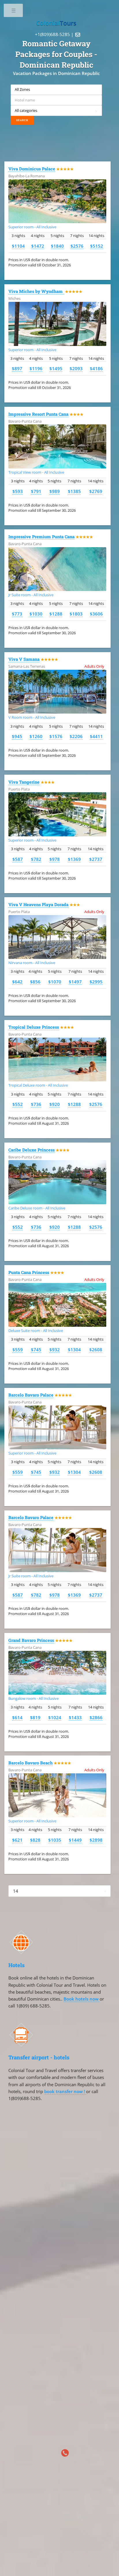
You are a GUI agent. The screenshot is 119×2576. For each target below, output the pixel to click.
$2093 (76, 368)
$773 (17, 614)
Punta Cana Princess (29, 1272)
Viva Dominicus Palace (32, 169)
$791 (36, 491)
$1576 (56, 736)
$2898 (96, 1840)
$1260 (36, 736)
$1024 (55, 1717)
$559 (18, 1350)
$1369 (74, 859)
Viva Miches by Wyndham (36, 291)
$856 (35, 982)
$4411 (96, 736)
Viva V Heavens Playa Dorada (38, 905)
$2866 (96, 1717)
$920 (55, 1104)
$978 (55, 859)
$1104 (18, 246)
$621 (17, 1840)
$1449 (75, 1840)
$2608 (96, 1350)
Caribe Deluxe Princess (31, 1150)
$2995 (96, 982)
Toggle (14, 12)
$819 (35, 1717)
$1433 (75, 1717)
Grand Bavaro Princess (31, 1640)
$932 (55, 1350)
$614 (17, 1717)
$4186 (96, 368)
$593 (18, 491)
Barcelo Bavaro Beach (30, 1763)
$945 (17, 736)
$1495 (56, 368)
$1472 (38, 246)
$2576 (77, 246)
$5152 (97, 246)
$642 (17, 982)
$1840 (57, 246)
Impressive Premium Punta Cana (41, 537)
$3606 (96, 614)
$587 (18, 859)
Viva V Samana (24, 659)
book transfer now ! (65, 2091)
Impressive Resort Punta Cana (38, 414)
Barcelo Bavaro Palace (31, 1395)
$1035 (55, 1840)
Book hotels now (82, 1999)
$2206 (76, 736)
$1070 (55, 982)
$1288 (56, 614)
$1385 (74, 491)
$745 (36, 1350)
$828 (35, 1840)
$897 (17, 368)
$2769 (96, 491)
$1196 (36, 368)
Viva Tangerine (24, 782)
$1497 (75, 982)
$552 (18, 1104)
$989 (55, 491)
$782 (36, 859)
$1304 (74, 1350)
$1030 (36, 614)
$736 (36, 1104)
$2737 (96, 859)
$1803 (76, 614)
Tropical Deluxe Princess (34, 1027)
